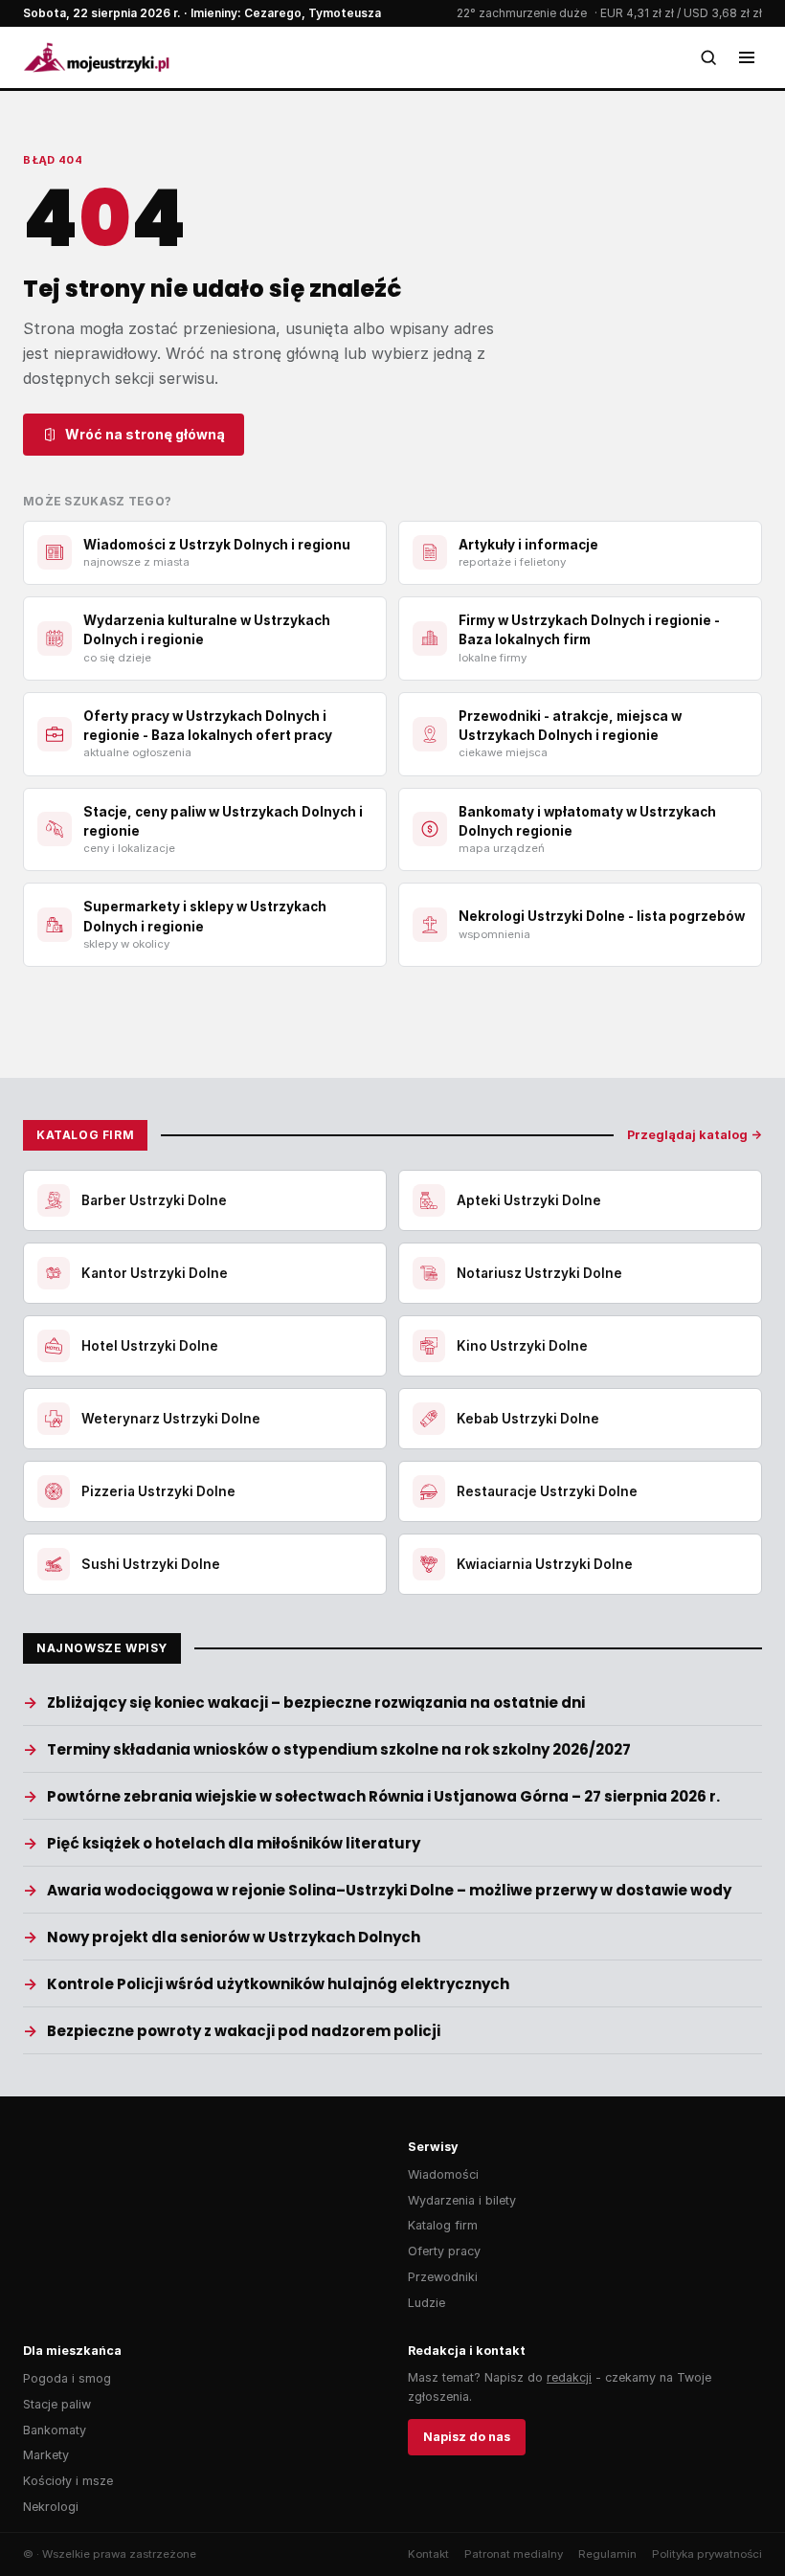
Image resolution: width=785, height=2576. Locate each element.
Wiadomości (443, 2174)
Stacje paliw (57, 2404)
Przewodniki (443, 2277)
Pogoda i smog (67, 2378)
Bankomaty (55, 2430)
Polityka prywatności (707, 2554)
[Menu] (747, 57)
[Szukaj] (708, 57)
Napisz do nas (467, 2437)
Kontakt (428, 2554)
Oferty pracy (444, 2251)
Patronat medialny (514, 2554)
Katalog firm (443, 2225)
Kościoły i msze (68, 2481)
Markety (46, 2455)
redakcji (569, 2377)
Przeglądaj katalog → (695, 1135)
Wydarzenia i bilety (462, 2200)
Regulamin (607, 2554)
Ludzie (426, 2303)
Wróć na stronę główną (145, 434)
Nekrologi (51, 2507)
